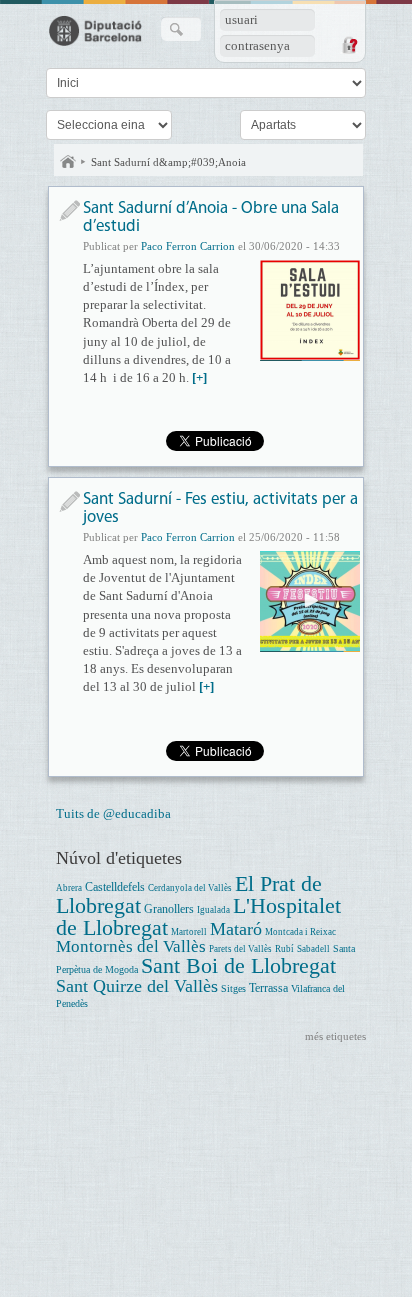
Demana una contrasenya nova (349, 45)
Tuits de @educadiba (113, 813)
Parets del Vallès (240, 949)
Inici (68, 162)
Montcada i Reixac (300, 932)
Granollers (169, 909)
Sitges (233, 988)
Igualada (213, 910)
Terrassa (268, 988)
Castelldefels (115, 887)
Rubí (284, 949)
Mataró (236, 929)
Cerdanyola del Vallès (190, 888)
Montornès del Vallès (131, 946)
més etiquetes (335, 1036)
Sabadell (313, 949)
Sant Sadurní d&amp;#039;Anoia (168, 162)
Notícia (69, 210)
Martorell (189, 932)
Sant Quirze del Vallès (137, 986)
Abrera (69, 888)
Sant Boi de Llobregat (238, 965)
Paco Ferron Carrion (188, 246)
